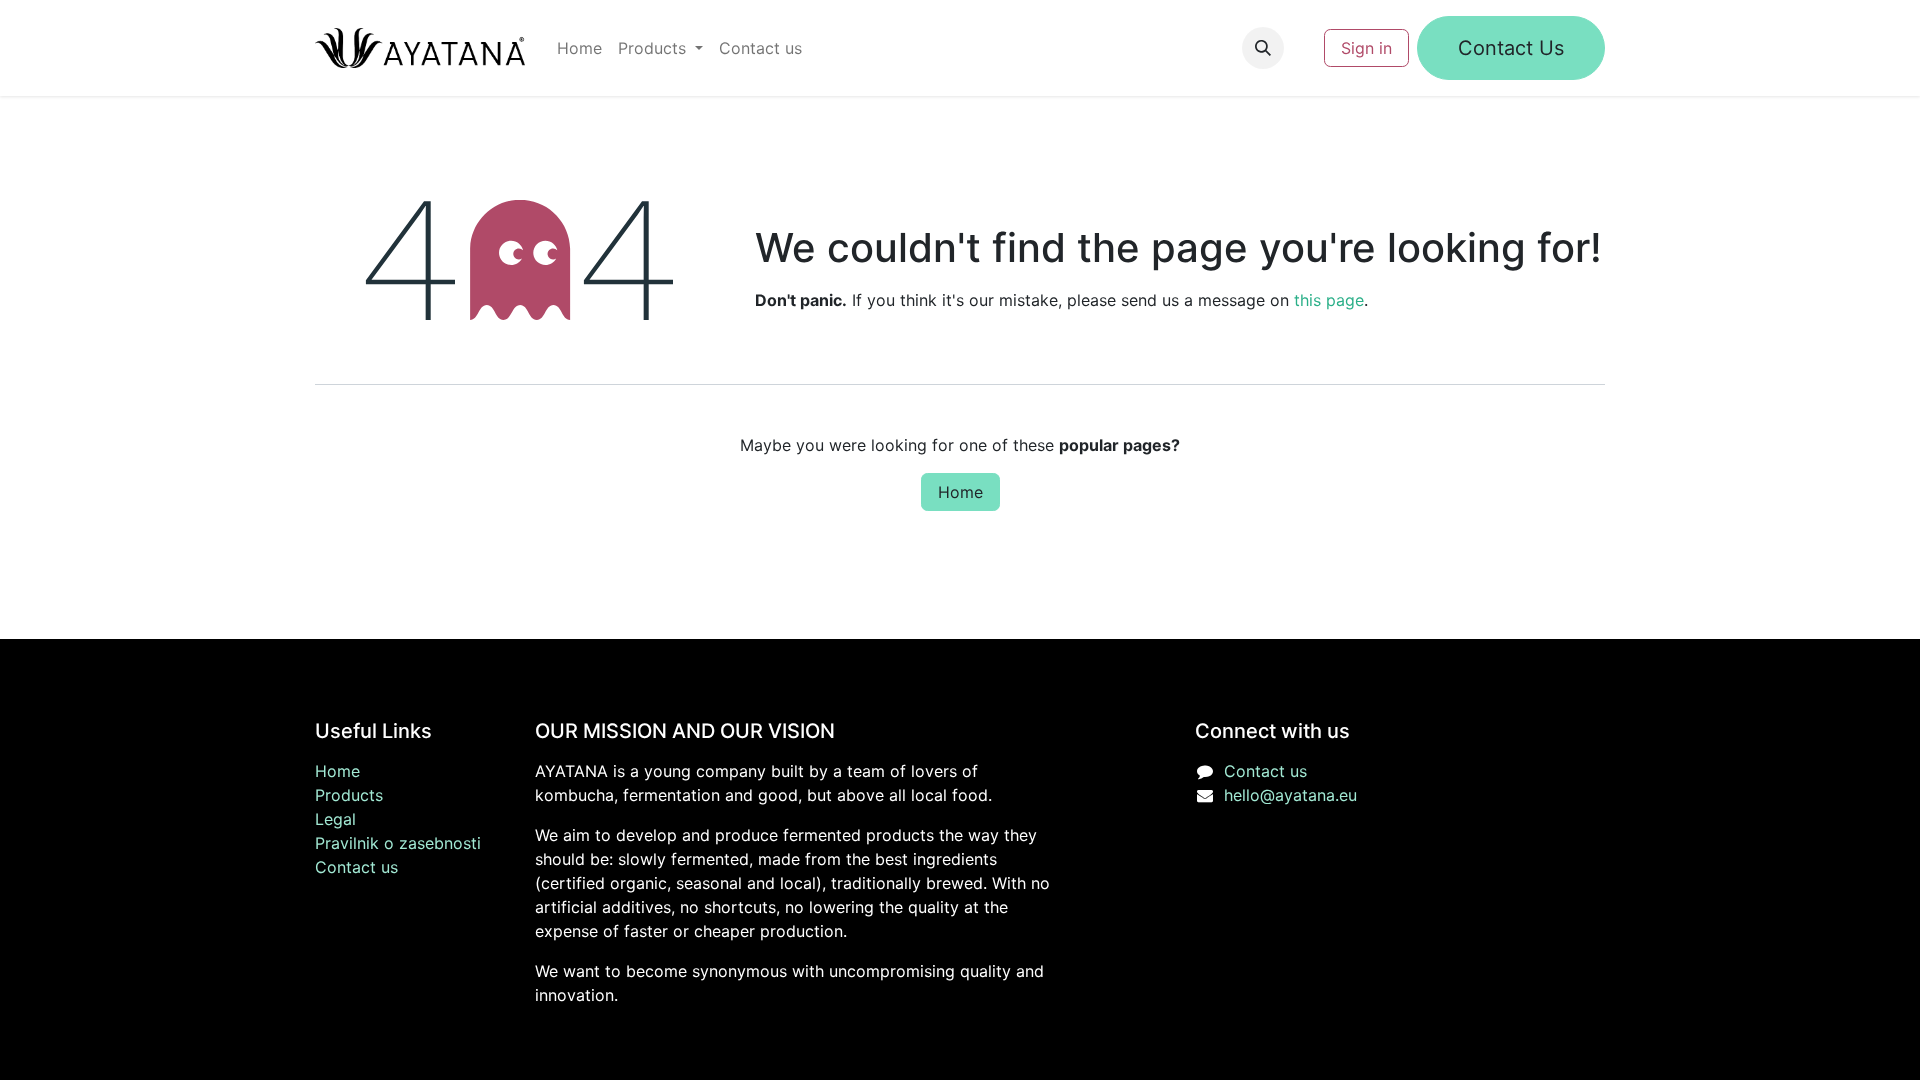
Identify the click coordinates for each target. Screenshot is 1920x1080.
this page (1329, 300)
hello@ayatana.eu (1290, 795)
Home (960, 492)
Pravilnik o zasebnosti (398, 843)
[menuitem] (579, 48)
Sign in (1366, 48)
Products (349, 795)
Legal (335, 819)
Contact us (356, 867)
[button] (1263, 48)
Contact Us (1511, 48)
